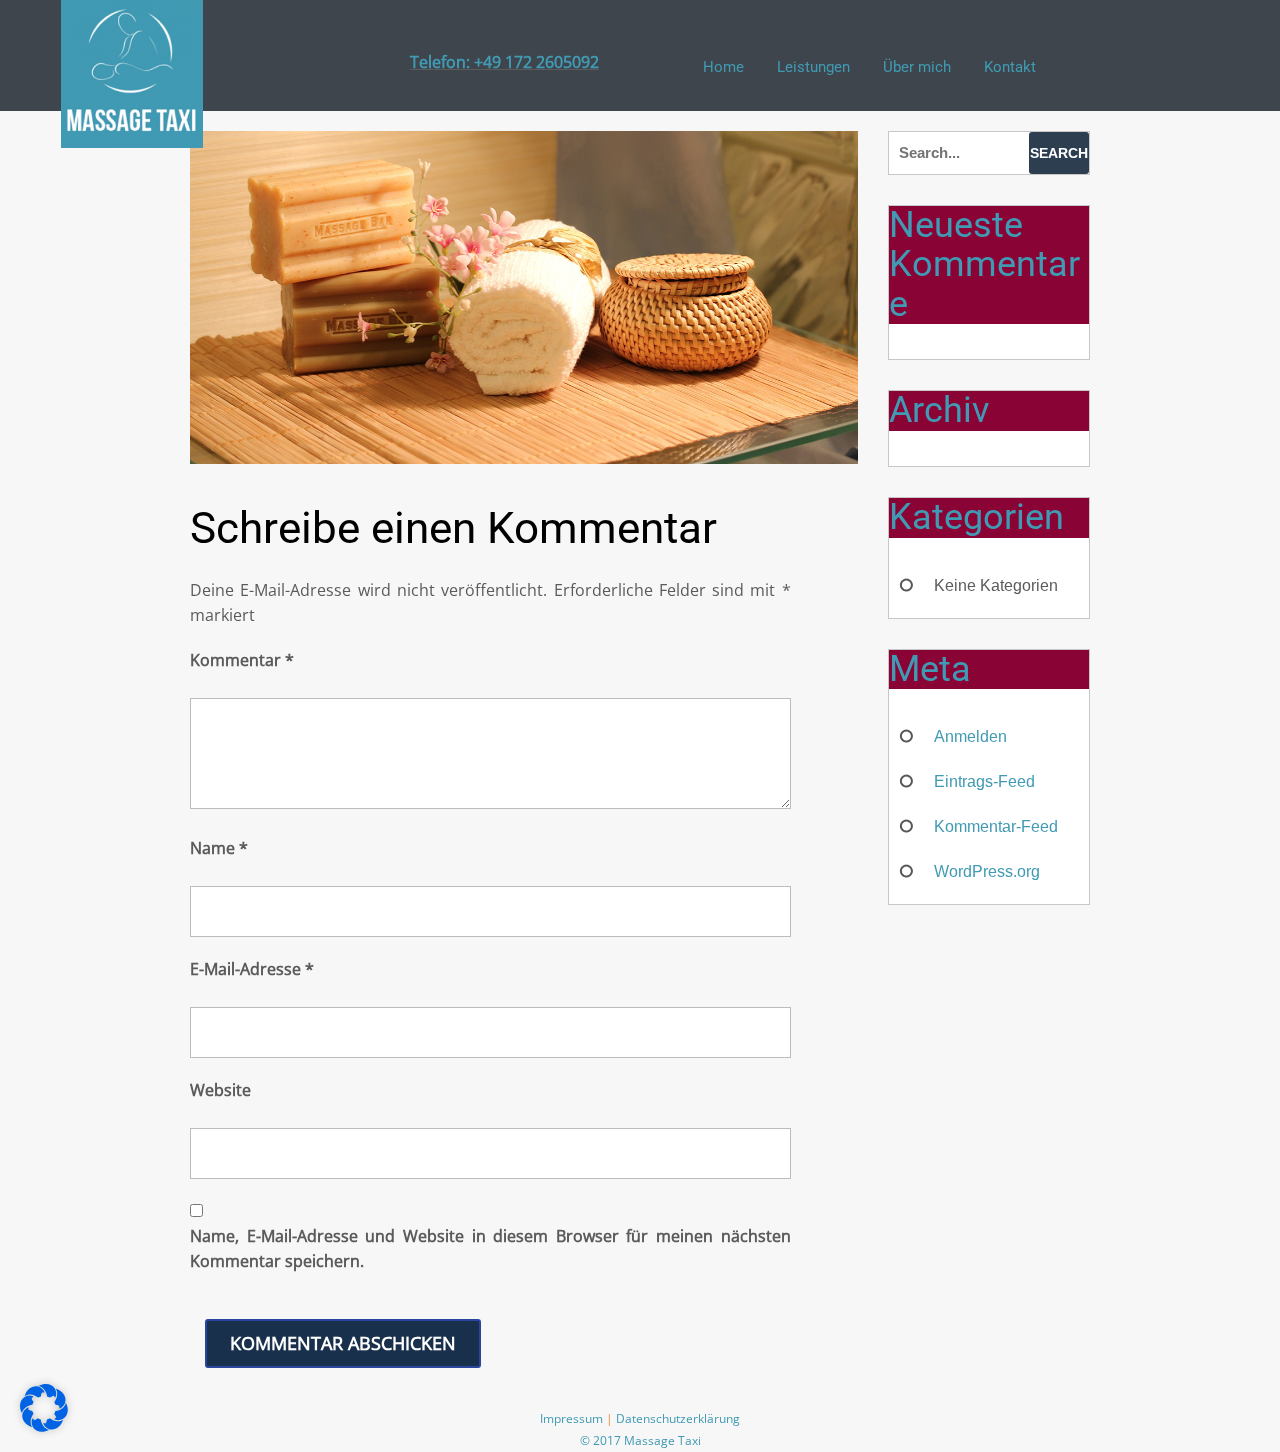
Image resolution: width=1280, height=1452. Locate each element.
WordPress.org (987, 871)
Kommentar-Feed (996, 826)
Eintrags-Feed (984, 781)
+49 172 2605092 (534, 62)
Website (220, 1090)
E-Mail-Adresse (252, 969)
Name (219, 848)
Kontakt (1010, 67)
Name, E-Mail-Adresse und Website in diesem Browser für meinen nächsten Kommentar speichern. (490, 1248)
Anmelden (970, 736)
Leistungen (813, 67)
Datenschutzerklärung (678, 1418)
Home (723, 67)
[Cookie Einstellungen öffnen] (44, 1427)
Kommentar (242, 660)
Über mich (917, 67)
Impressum (571, 1418)
